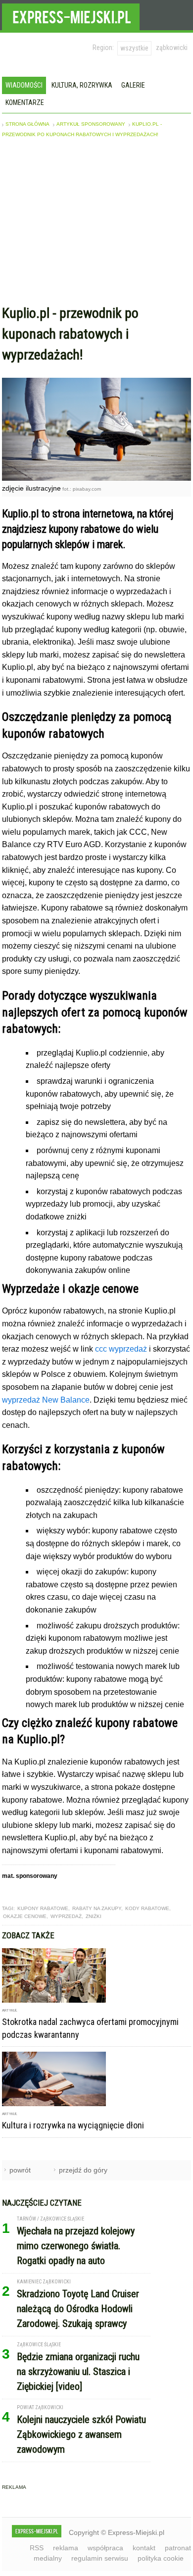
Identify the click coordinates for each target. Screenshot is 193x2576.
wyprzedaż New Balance (46, 1400)
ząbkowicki (172, 48)
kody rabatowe (147, 1908)
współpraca (105, 2548)
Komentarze (25, 102)
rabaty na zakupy (97, 1908)
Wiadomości (24, 85)
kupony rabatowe (43, 1908)
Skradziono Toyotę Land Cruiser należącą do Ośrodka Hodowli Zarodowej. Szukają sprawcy (78, 2309)
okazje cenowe (25, 1916)
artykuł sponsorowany (91, 124)
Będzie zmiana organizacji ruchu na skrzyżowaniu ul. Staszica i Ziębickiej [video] (78, 2372)
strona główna (27, 124)
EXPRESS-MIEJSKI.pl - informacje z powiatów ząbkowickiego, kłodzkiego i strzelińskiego (71, 15)
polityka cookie (161, 2558)
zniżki (94, 1916)
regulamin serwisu (100, 2558)
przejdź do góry (83, 2170)
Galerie (133, 85)
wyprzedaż (66, 1916)
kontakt (144, 2548)
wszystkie (134, 48)
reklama (66, 2548)
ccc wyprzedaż (121, 1349)
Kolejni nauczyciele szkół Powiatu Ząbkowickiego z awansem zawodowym (81, 2434)
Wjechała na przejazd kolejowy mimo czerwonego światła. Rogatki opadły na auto (76, 2246)
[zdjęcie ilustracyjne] (96, 478)
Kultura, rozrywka (82, 85)
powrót (20, 2170)
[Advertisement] (96, 224)
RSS (37, 2548)
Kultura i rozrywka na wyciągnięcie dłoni (73, 2125)
